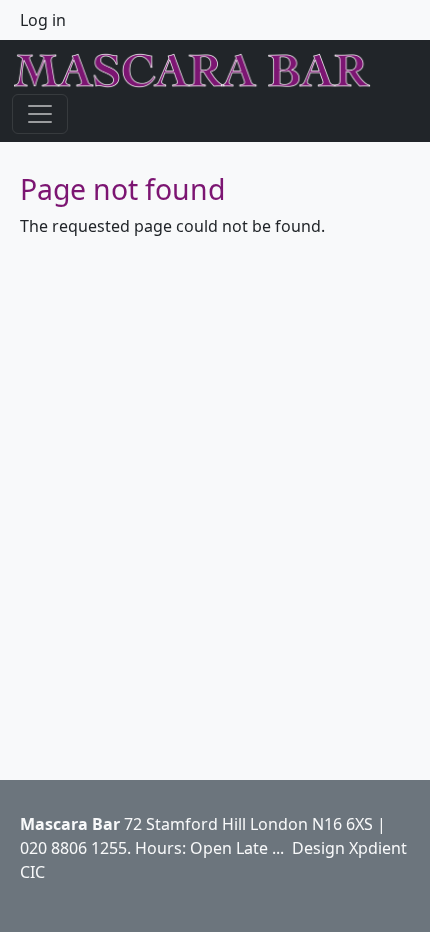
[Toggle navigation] (40, 114)
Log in (43, 20)
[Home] (199, 71)
